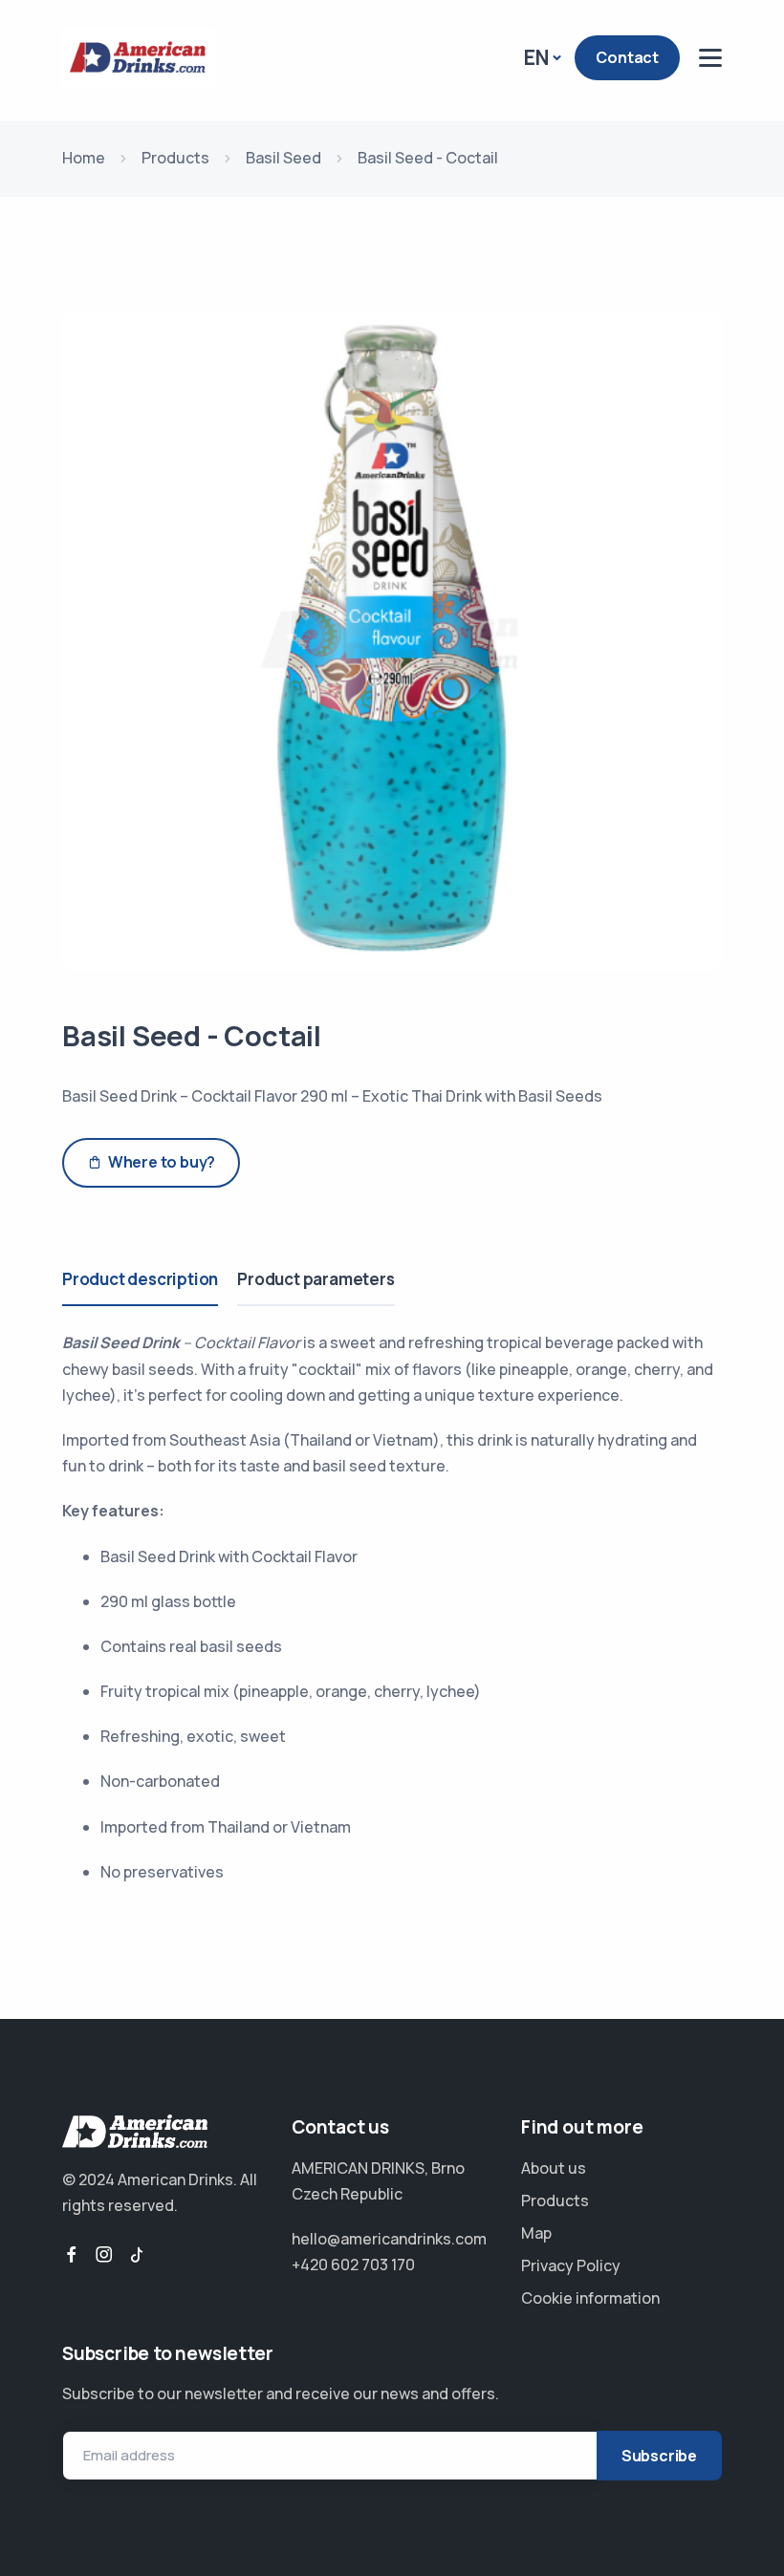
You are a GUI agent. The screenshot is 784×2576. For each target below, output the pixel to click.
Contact (627, 57)
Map (536, 2233)
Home (84, 158)
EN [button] (536, 57)
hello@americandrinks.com (389, 2239)
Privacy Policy (571, 2265)
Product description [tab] (140, 1279)
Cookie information (590, 2298)
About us (554, 2168)
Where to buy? (162, 1162)
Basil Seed (283, 158)
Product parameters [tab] (316, 1279)
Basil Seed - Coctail (192, 1036)
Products (175, 158)
